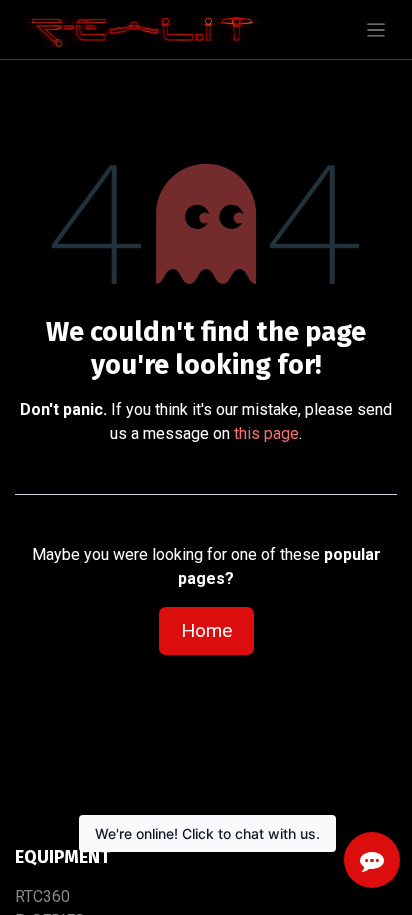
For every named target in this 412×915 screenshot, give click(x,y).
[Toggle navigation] (376, 29)
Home (206, 630)
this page (266, 433)
